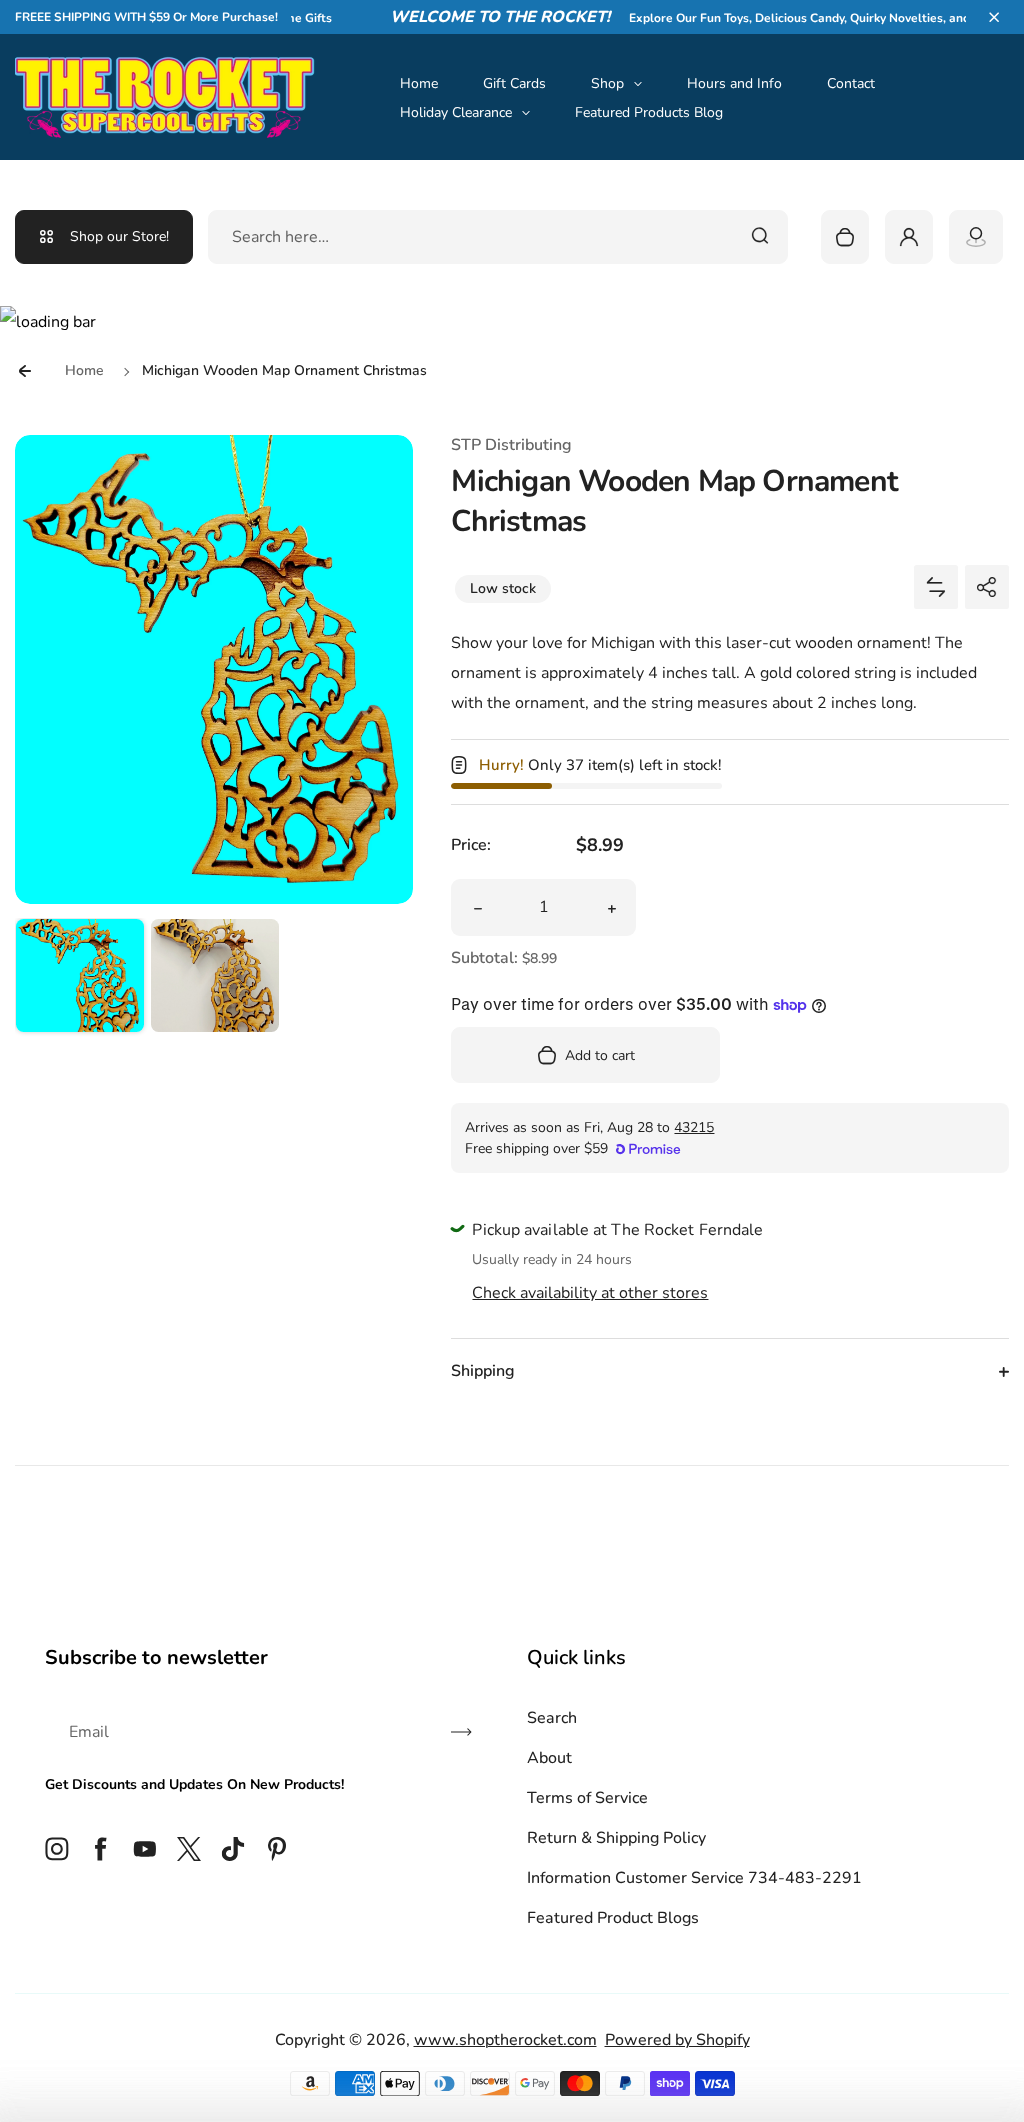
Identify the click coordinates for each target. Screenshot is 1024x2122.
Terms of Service (587, 1798)
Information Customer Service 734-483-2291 (694, 1878)
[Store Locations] (976, 237)
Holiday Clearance (456, 112)
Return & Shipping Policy (616, 1838)
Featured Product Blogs (613, 1918)
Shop (607, 83)
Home (419, 83)
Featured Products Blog (649, 112)
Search (552, 1718)
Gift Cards (514, 83)
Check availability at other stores (590, 1293)
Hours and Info (734, 83)
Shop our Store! (119, 236)
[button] (994, 17)
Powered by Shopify (677, 2040)
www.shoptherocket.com (505, 2040)
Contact (851, 83)
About (549, 1758)
